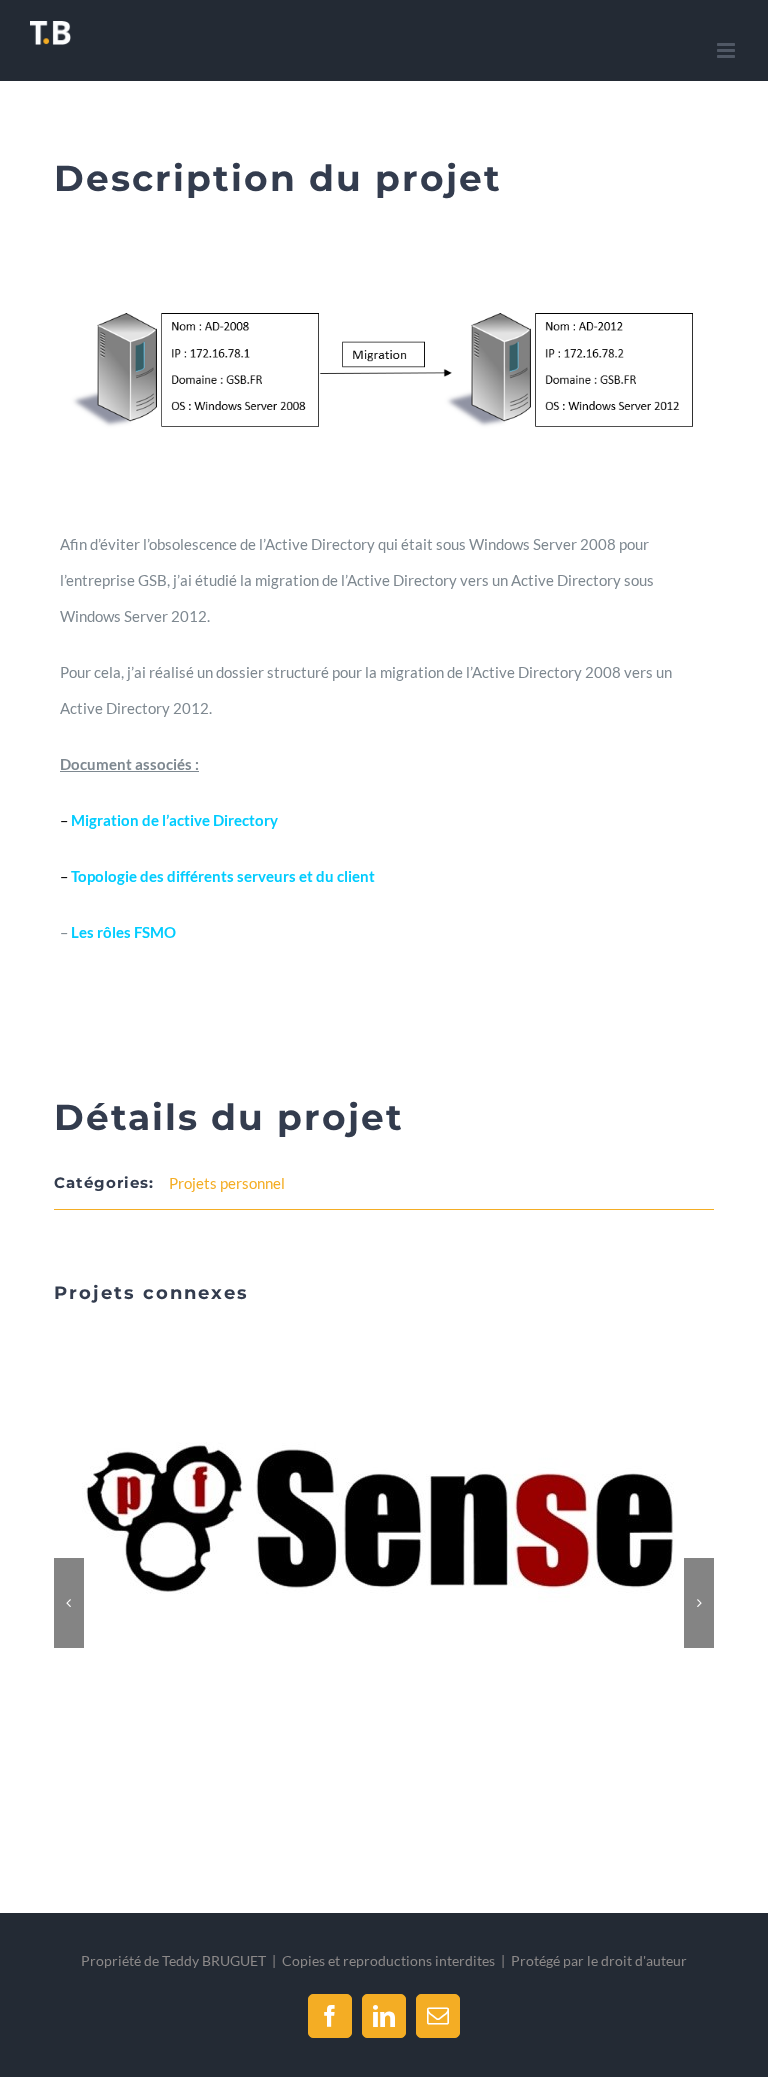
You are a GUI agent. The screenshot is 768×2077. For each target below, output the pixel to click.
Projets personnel (227, 1183)
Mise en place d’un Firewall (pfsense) (360, 1521)
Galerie (409, 1521)
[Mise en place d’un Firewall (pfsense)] (384, 1520)
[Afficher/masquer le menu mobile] (727, 50)
